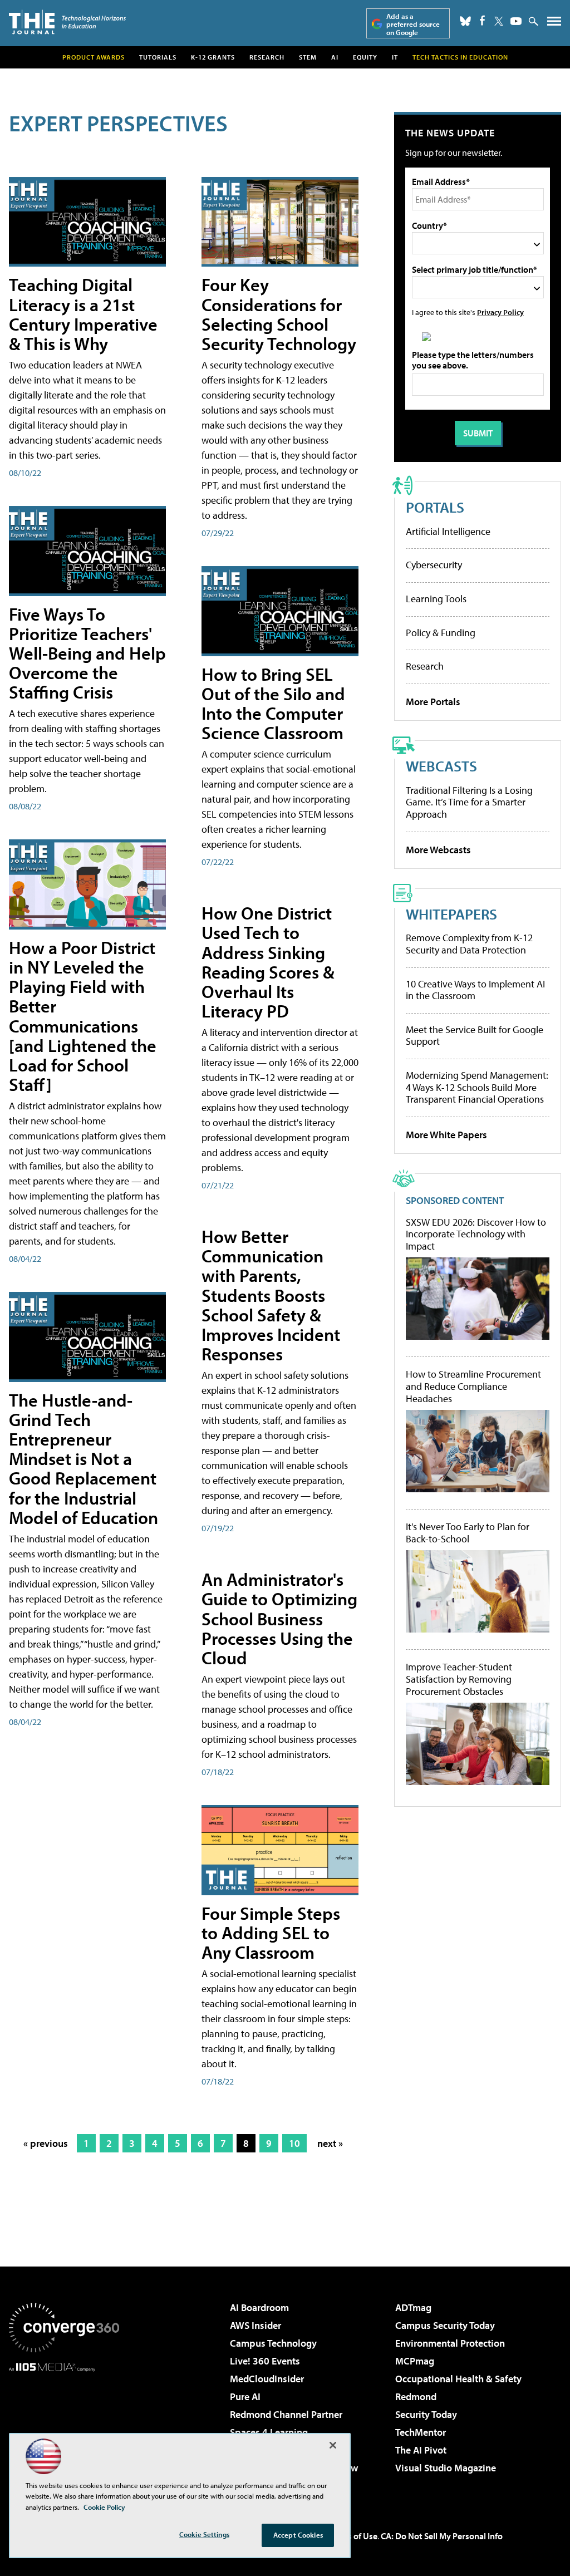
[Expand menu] (554, 24)
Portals (435, 507)
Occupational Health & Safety (458, 2379)
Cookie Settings (204, 2534)
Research (267, 57)
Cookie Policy (104, 2507)
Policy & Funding (441, 633)
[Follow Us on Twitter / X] (499, 21)
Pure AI (245, 2396)
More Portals (433, 702)
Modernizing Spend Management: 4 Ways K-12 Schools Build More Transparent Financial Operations (477, 1087)
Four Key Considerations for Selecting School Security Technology (279, 314)
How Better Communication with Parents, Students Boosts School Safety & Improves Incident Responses (271, 1295)
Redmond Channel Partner (286, 2414)
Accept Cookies (298, 2535)
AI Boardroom (259, 2307)
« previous (46, 2143)
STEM (308, 57)
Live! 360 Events (265, 2361)
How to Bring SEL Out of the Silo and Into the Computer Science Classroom (273, 704)
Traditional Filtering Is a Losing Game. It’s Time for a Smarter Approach (469, 802)
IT (395, 57)
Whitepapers (451, 914)
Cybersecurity (434, 565)
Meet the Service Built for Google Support (475, 1036)
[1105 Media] (64, 2428)
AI (335, 57)
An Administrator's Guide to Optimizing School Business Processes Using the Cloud (279, 1618)
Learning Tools (436, 599)
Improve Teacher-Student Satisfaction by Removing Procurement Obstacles (459, 1679)
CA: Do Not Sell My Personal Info (442, 2536)
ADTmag (413, 2307)
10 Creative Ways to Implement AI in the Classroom (475, 990)
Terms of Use (353, 2536)
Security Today (426, 2414)
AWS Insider (255, 2325)
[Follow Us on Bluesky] (465, 21)
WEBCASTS (441, 766)
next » (330, 2143)
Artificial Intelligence (448, 531)
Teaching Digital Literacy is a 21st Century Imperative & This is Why (83, 314)
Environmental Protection (450, 2343)
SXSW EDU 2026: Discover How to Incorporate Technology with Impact (476, 1234)
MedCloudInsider (267, 2379)
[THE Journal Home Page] (67, 22)
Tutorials (158, 57)
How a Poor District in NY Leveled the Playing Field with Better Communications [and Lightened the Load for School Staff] (83, 1016)
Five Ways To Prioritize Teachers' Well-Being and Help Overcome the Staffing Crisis (87, 653)
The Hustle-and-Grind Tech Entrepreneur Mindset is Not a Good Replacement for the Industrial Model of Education (83, 1459)
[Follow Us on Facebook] (482, 20)
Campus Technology (273, 2343)
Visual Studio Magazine (446, 2468)
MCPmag (415, 2361)
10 (294, 2143)
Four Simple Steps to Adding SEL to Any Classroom (271, 1933)
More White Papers (446, 1135)
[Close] (333, 2445)
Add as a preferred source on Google (413, 24)
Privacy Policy (500, 312)
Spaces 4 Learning (269, 2432)
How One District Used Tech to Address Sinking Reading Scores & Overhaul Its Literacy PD (268, 962)
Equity (365, 57)
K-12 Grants (213, 57)
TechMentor (421, 2432)
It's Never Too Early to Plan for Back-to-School (468, 1533)
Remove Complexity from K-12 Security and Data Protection (469, 944)
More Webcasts (438, 850)
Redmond (416, 2396)
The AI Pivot (421, 2450)
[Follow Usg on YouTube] (516, 21)
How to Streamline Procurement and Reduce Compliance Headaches (473, 1386)
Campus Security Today (445, 2325)
